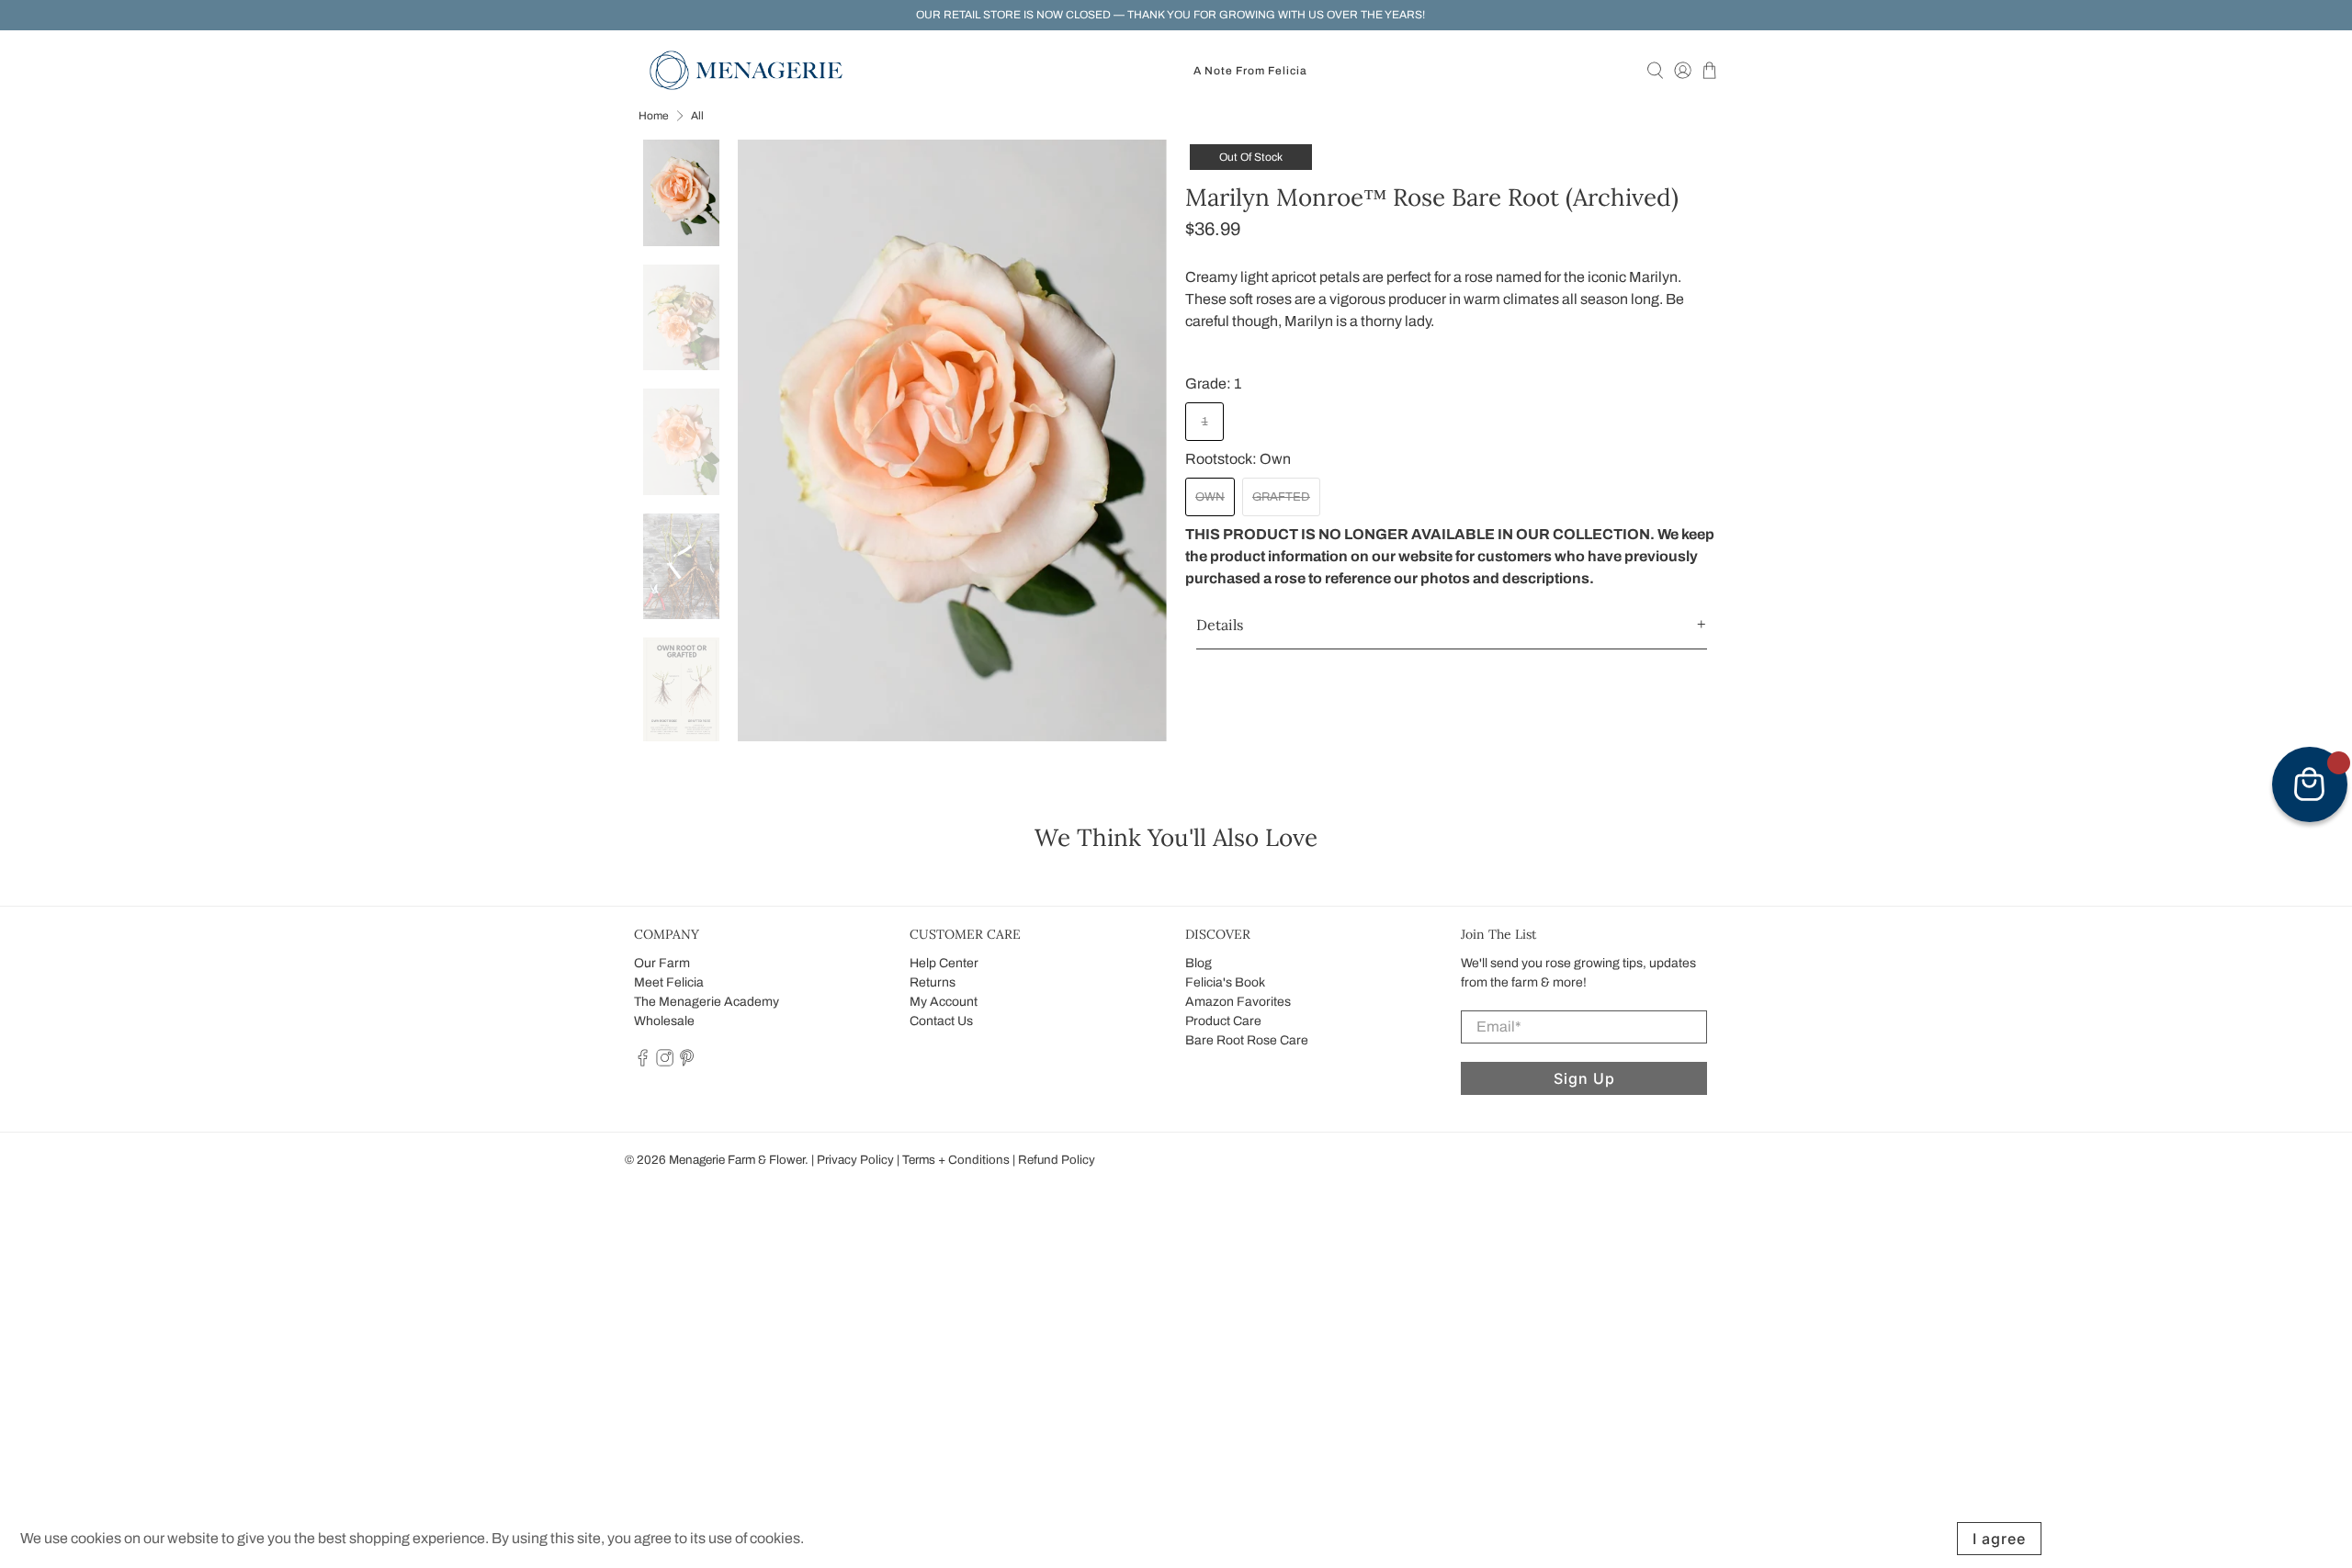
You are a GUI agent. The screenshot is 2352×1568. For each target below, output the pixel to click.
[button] (1452, 625)
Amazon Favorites (1238, 1002)
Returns (933, 982)
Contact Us (941, 1021)
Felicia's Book (1225, 982)
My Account (944, 1002)
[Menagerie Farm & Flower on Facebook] (643, 1062)
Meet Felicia (669, 982)
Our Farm (662, 963)
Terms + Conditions (956, 1160)
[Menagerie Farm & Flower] (746, 70)
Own (1210, 497)
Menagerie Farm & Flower (737, 1160)
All (697, 116)
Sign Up (1584, 1078)
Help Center (944, 963)
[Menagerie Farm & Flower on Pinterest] (687, 1062)
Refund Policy (1057, 1160)
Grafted (1281, 497)
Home (654, 116)
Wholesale (664, 1021)
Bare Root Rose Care (1247, 1040)
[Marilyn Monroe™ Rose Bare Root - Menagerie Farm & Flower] (953, 440)
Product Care (1223, 1021)
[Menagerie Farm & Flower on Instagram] (665, 1062)
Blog (1199, 963)
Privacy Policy (855, 1160)
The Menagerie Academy (707, 1002)
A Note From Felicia (1250, 71)
